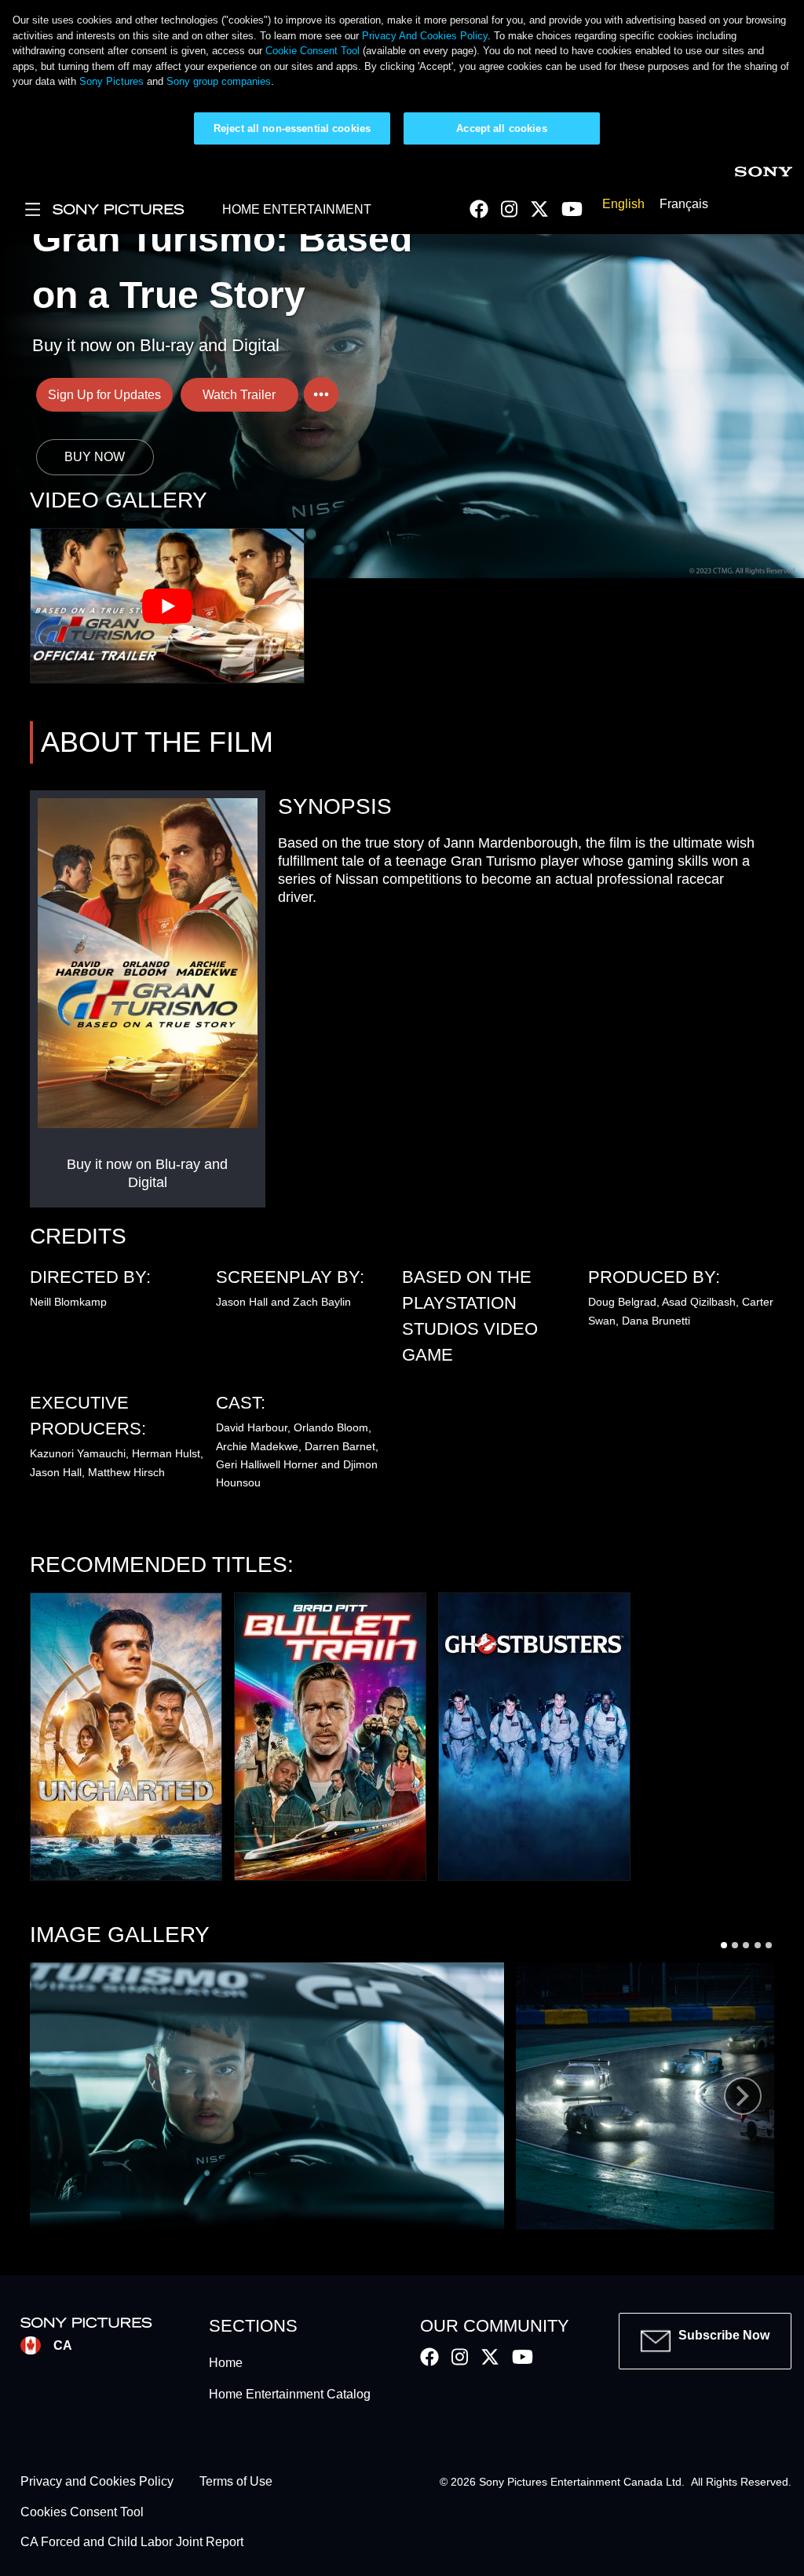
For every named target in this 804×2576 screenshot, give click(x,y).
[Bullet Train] (330, 1737)
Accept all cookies (501, 128)
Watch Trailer (239, 395)
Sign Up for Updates (104, 395)
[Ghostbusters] (534, 1737)
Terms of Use (236, 2482)
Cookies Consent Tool (82, 2512)
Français (684, 204)
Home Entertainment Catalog (290, 2394)
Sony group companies (219, 81)
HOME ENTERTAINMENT (297, 209)
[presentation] (743, 2096)
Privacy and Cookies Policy (97, 2482)
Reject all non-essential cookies (292, 128)
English (623, 204)
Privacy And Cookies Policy (425, 36)
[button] (267, 2096)
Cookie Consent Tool (312, 51)
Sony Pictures (111, 81)
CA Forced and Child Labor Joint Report (132, 2543)
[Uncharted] (126, 1737)
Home (226, 2363)
